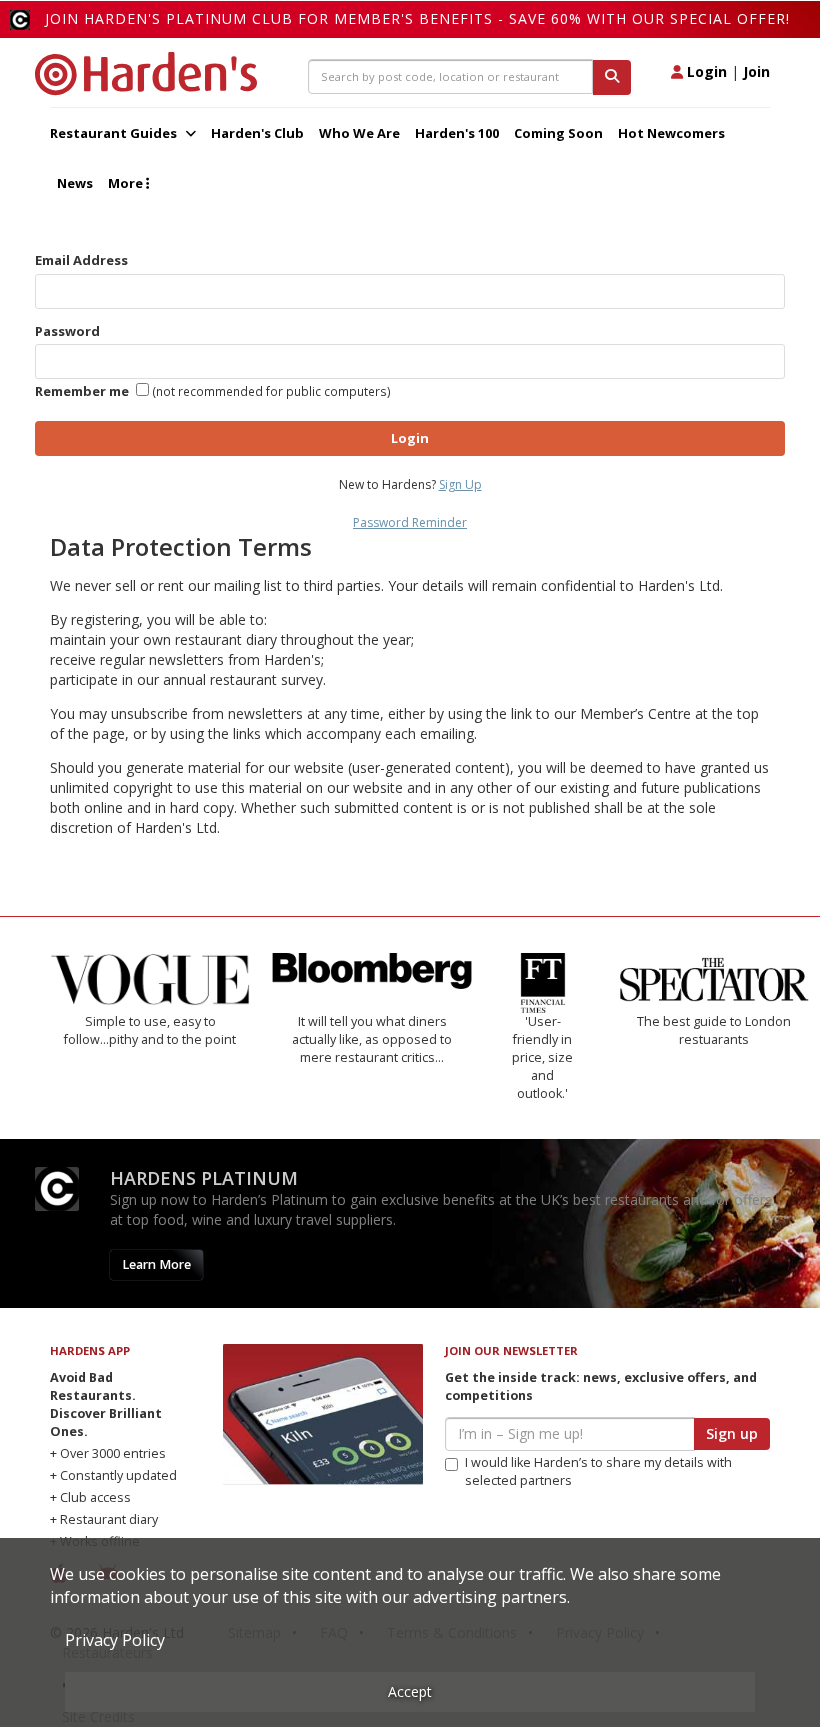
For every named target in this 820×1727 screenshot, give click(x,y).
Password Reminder (410, 522)
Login (705, 71)
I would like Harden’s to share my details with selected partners (598, 1471)
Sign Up (460, 484)
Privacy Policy (115, 1640)
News (75, 183)
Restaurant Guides (115, 133)
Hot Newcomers (671, 133)
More (127, 183)
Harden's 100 (457, 133)
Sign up (732, 1433)
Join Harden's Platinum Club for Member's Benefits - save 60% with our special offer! (417, 18)
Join (756, 71)
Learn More (156, 1264)
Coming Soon (558, 133)
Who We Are (359, 133)
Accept (410, 1691)
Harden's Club (257, 133)
